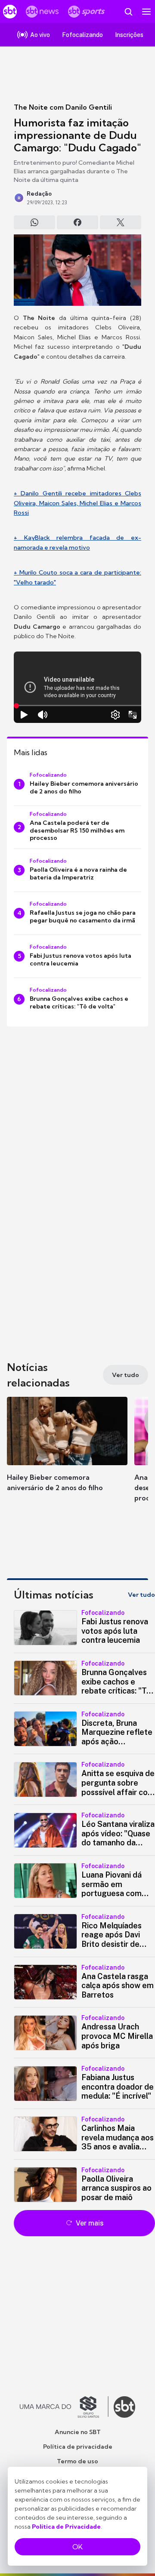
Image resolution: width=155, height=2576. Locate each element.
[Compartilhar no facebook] (77, 222)
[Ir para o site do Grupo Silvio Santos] (64, 2407)
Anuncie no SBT (78, 2432)
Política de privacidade (78, 2447)
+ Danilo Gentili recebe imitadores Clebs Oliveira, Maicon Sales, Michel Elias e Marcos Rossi (77, 503)
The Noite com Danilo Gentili (63, 107)
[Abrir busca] (128, 12)
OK (77, 2547)
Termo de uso (77, 2461)
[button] (67, 1453)
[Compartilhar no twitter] (121, 222)
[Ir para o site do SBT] (124, 2407)
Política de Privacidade (66, 2527)
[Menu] (146, 12)
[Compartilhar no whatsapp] (34, 222)
